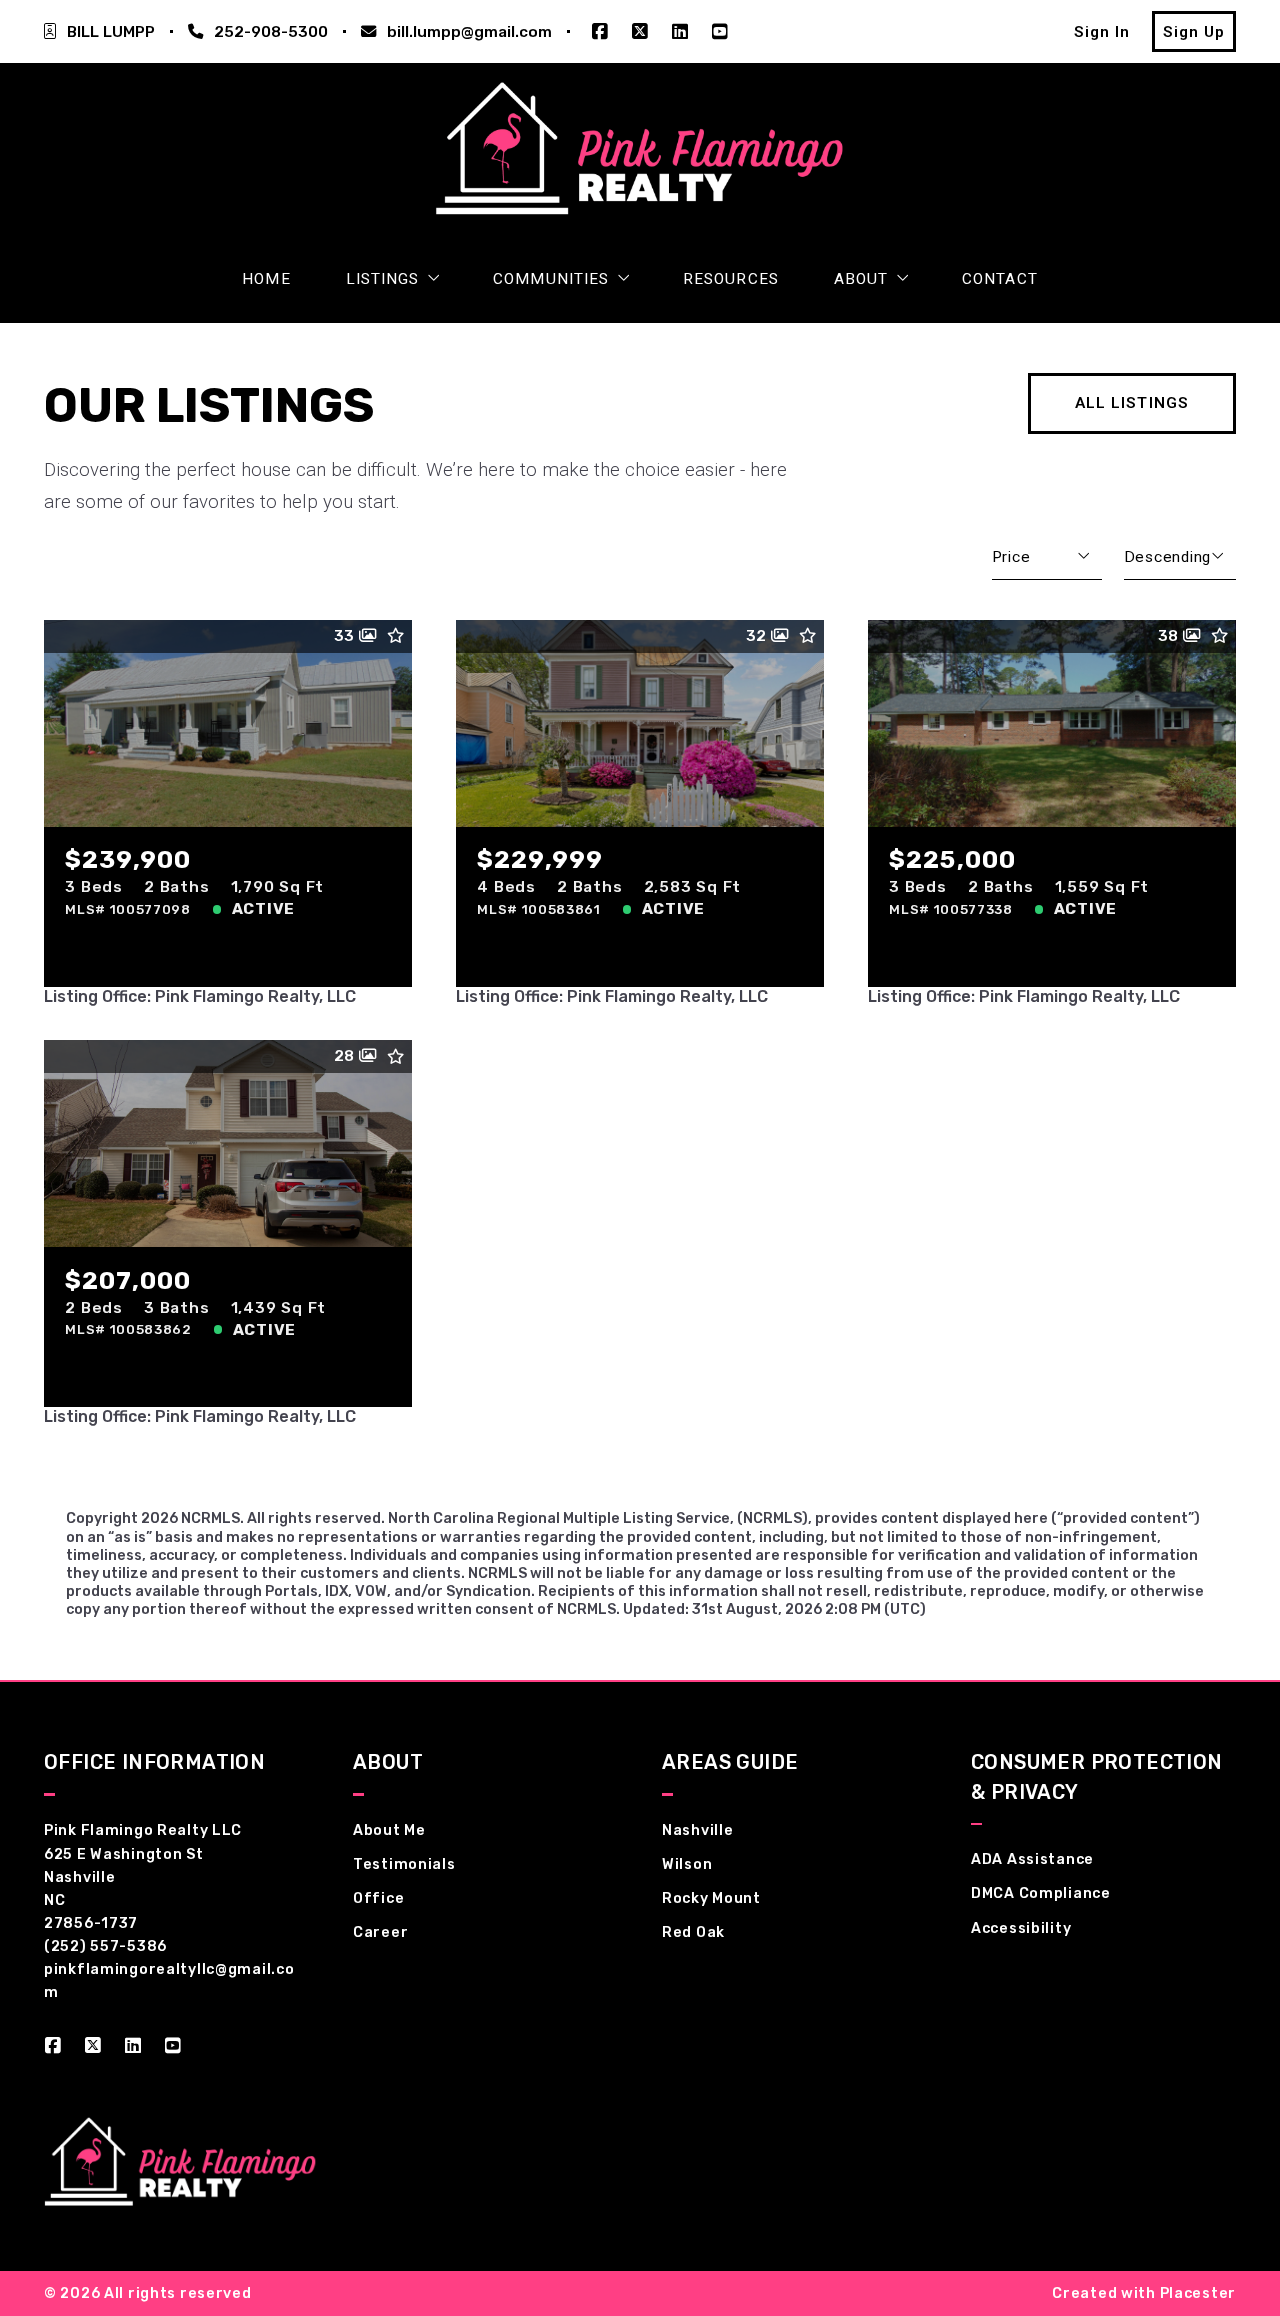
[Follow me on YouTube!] (720, 32)
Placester (1198, 2293)
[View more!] (379, 954)
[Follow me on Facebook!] (600, 32)
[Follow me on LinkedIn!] (680, 32)
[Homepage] (640, 155)
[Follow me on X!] (640, 32)
